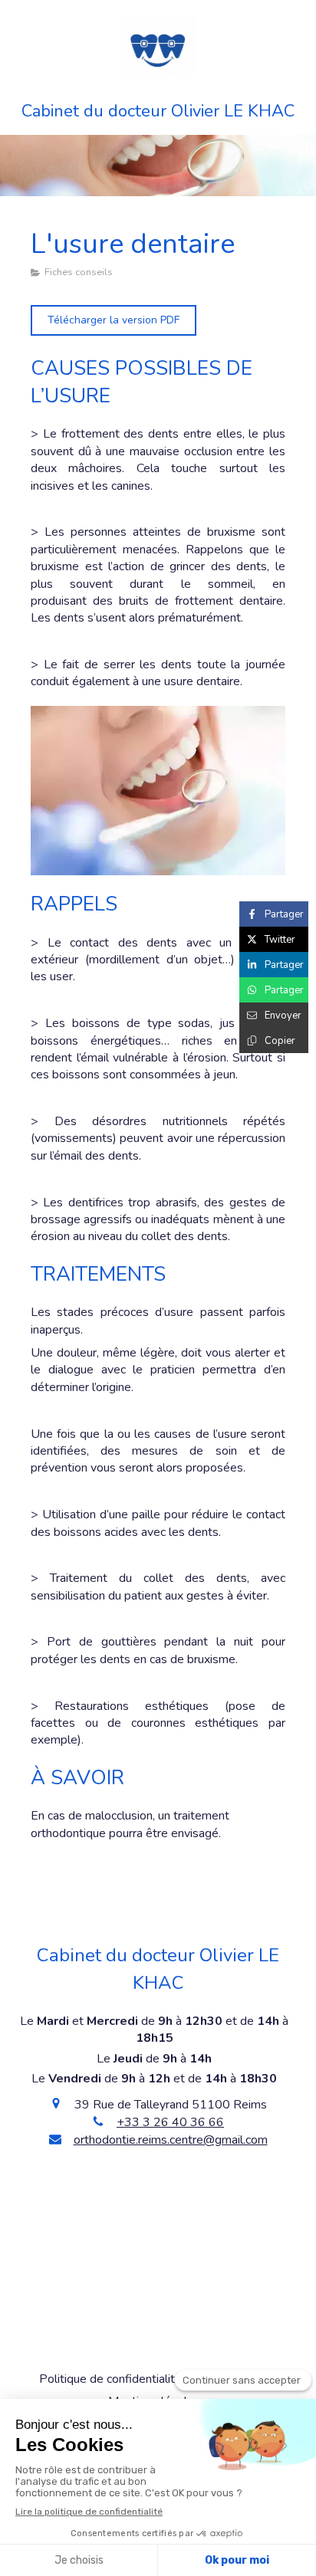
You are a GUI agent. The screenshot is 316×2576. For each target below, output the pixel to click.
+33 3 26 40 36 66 (170, 2122)
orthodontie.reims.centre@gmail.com (171, 2140)
